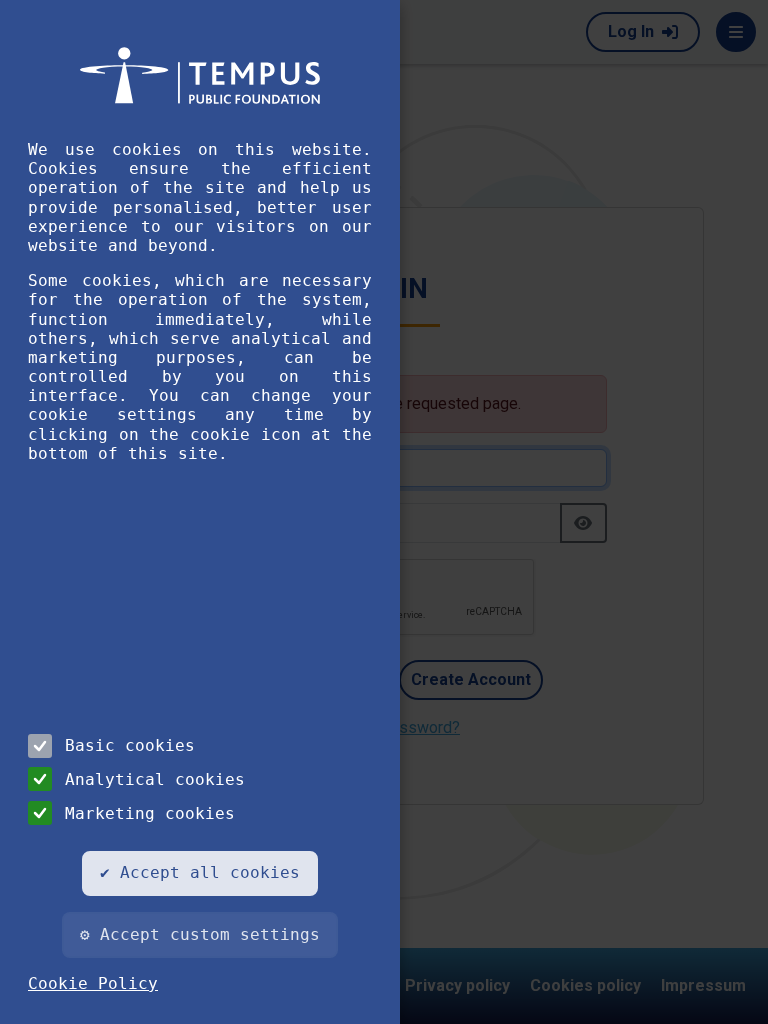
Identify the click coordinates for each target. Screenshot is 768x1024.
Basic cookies (130, 745)
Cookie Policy (93, 983)
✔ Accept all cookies (200, 872)
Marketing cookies (150, 813)
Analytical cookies (155, 779)
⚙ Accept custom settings (200, 934)
